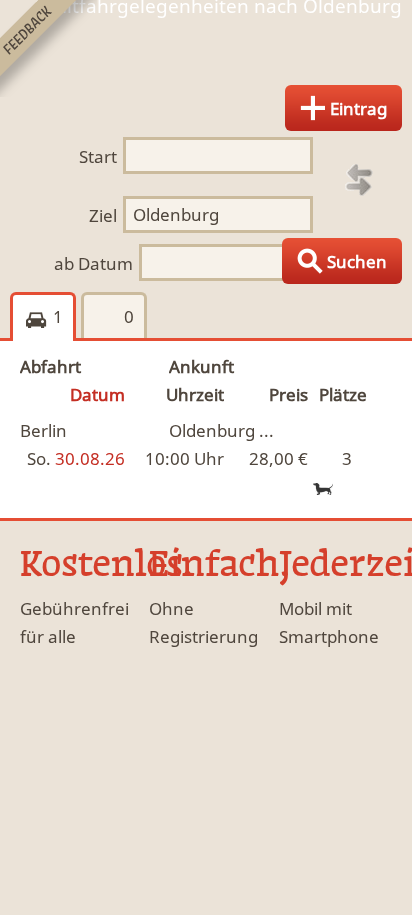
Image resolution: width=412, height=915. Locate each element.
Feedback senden (48, 48)
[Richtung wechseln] (359, 180)
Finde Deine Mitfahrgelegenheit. (206, 53)
